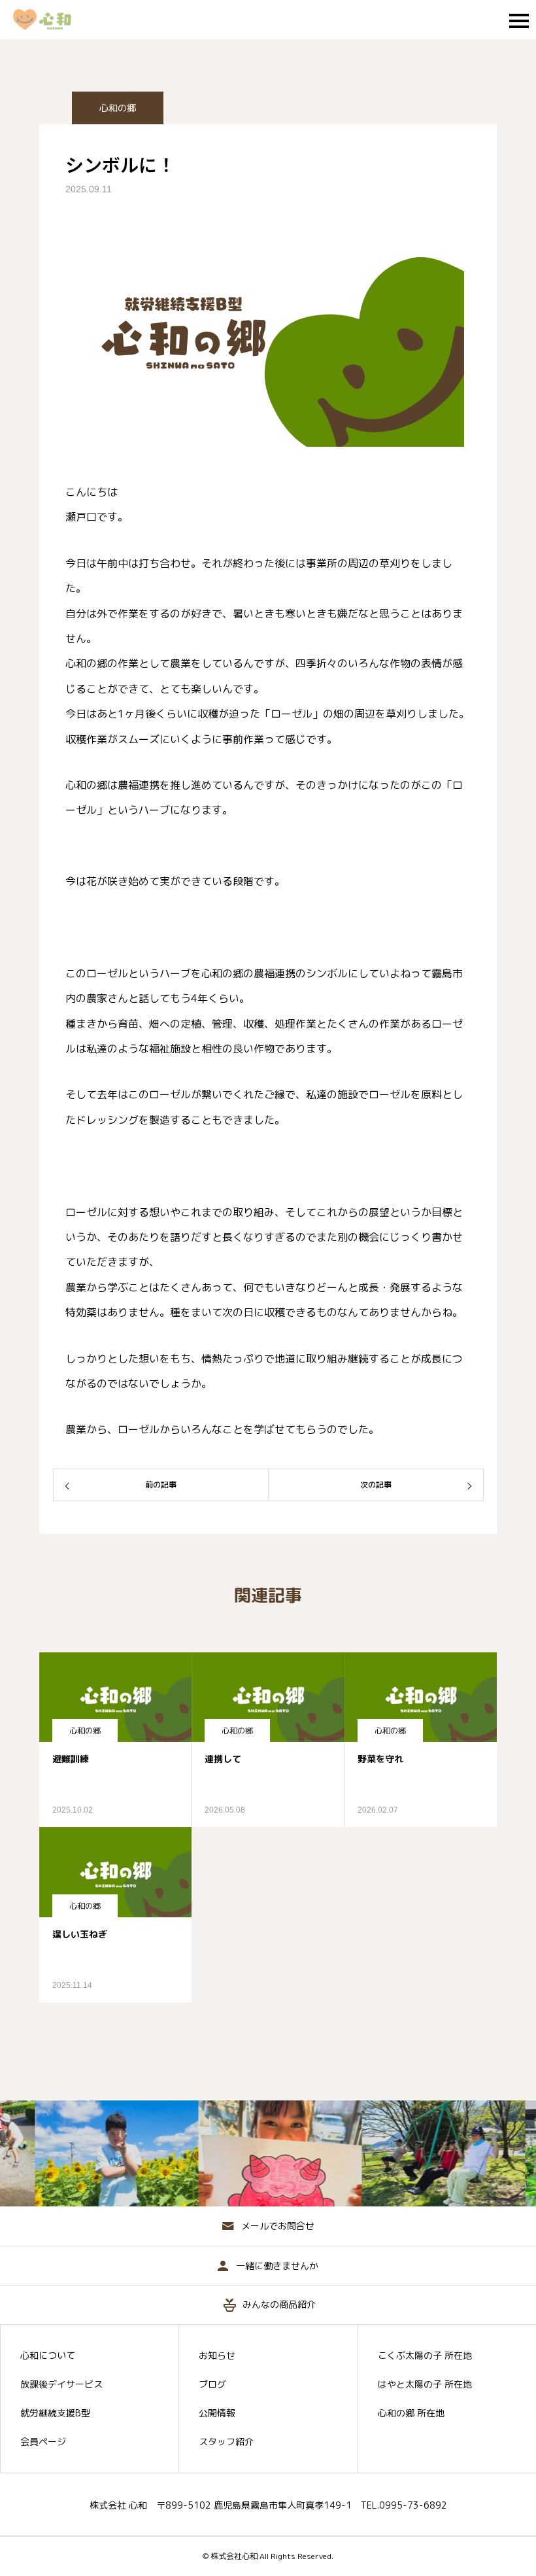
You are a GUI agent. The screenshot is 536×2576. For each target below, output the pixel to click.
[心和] (49, 20)
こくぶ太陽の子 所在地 (425, 2356)
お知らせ (217, 2356)
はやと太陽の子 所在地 (425, 2384)
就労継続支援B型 (55, 2413)
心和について (48, 2356)
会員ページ (43, 2442)
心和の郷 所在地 (411, 2413)
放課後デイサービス (61, 2384)
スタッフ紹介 (226, 2442)
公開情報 (217, 2413)
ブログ (212, 2384)
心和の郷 (118, 108)
